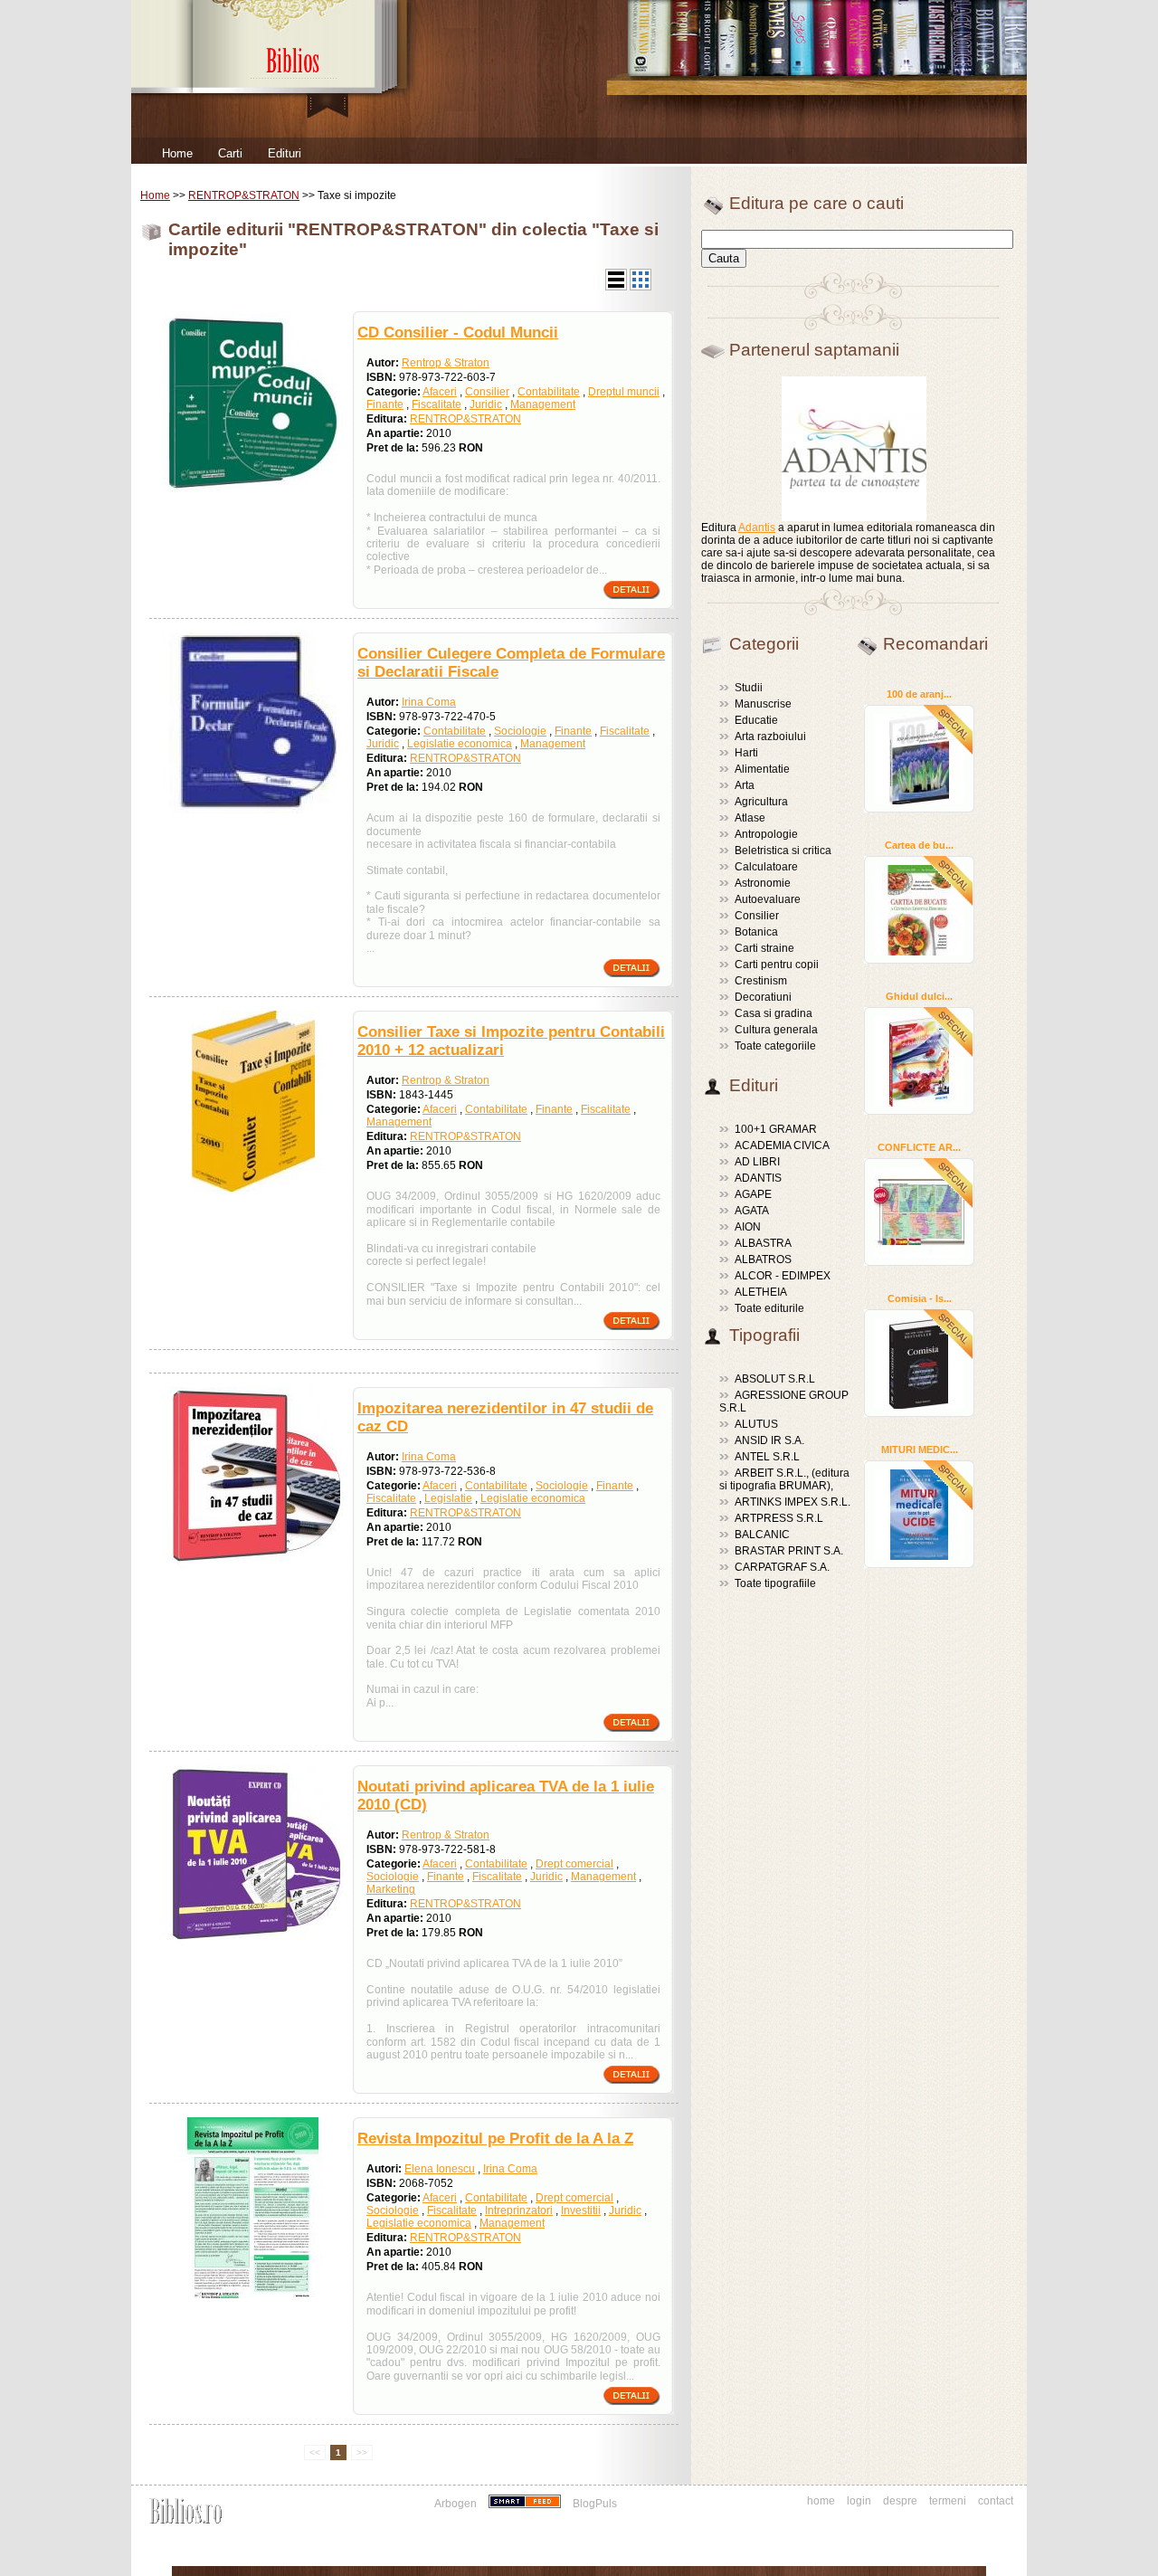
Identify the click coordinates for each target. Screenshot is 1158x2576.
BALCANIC (762, 1535)
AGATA (752, 1211)
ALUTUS (756, 1424)
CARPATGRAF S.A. (782, 1567)
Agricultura (761, 802)
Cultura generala (776, 1030)
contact (996, 2501)
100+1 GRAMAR (776, 1129)
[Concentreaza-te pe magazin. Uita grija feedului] (526, 2504)
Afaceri (440, 392)
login (859, 2501)
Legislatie (448, 1498)
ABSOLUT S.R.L (775, 1379)
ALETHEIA (761, 1292)
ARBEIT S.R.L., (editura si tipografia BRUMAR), (784, 1479)
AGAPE (753, 1194)
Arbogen (456, 2504)
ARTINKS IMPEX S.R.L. (793, 1502)
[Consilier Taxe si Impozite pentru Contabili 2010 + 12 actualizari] (253, 1188)
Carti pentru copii (777, 965)
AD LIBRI (757, 1162)
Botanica (756, 932)
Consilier (487, 392)
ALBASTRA (763, 1243)
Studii (749, 688)
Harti (746, 753)
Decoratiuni (763, 997)
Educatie (756, 720)
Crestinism (761, 981)
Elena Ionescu (440, 2169)
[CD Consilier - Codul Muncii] (253, 489)
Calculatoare (766, 867)
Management (543, 404)
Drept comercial (574, 1864)
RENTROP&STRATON (244, 195)
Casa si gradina (774, 1013)
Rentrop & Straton (446, 363)
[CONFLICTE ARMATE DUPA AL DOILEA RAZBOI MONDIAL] (919, 1212)
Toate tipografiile (775, 1583)
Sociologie (520, 731)
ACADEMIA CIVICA (782, 1145)
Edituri (285, 153)
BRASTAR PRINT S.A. (789, 1551)
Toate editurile (769, 1308)
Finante (385, 404)
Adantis (757, 528)
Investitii (581, 2210)
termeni (948, 2501)
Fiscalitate (437, 404)
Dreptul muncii (624, 392)
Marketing (391, 1889)
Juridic (486, 404)
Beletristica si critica (783, 851)
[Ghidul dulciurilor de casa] (919, 1060)
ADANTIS (758, 1178)
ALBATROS (763, 1259)
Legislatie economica (460, 744)
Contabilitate (549, 392)
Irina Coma (429, 702)
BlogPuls (595, 2504)
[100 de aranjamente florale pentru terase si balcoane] (919, 758)
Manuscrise (763, 704)
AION (748, 1227)
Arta (745, 785)
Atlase (750, 818)
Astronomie (763, 883)
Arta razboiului (770, 737)
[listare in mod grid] (641, 287)
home (821, 2501)
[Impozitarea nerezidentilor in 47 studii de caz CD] (253, 1564)
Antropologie (766, 834)
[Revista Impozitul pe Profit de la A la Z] (253, 2295)
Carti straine (764, 948)
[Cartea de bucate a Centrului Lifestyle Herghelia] (919, 909)
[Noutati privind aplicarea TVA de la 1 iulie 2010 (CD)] (253, 1943)
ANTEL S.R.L (767, 1457)
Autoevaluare (768, 899)
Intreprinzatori (519, 2210)
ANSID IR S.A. (769, 1440)
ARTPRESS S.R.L (779, 1518)
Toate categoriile (775, 1046)
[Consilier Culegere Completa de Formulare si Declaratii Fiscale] (253, 810)
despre (900, 2501)
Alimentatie (762, 769)
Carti (230, 153)
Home (177, 153)
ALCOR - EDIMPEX (783, 1276)
